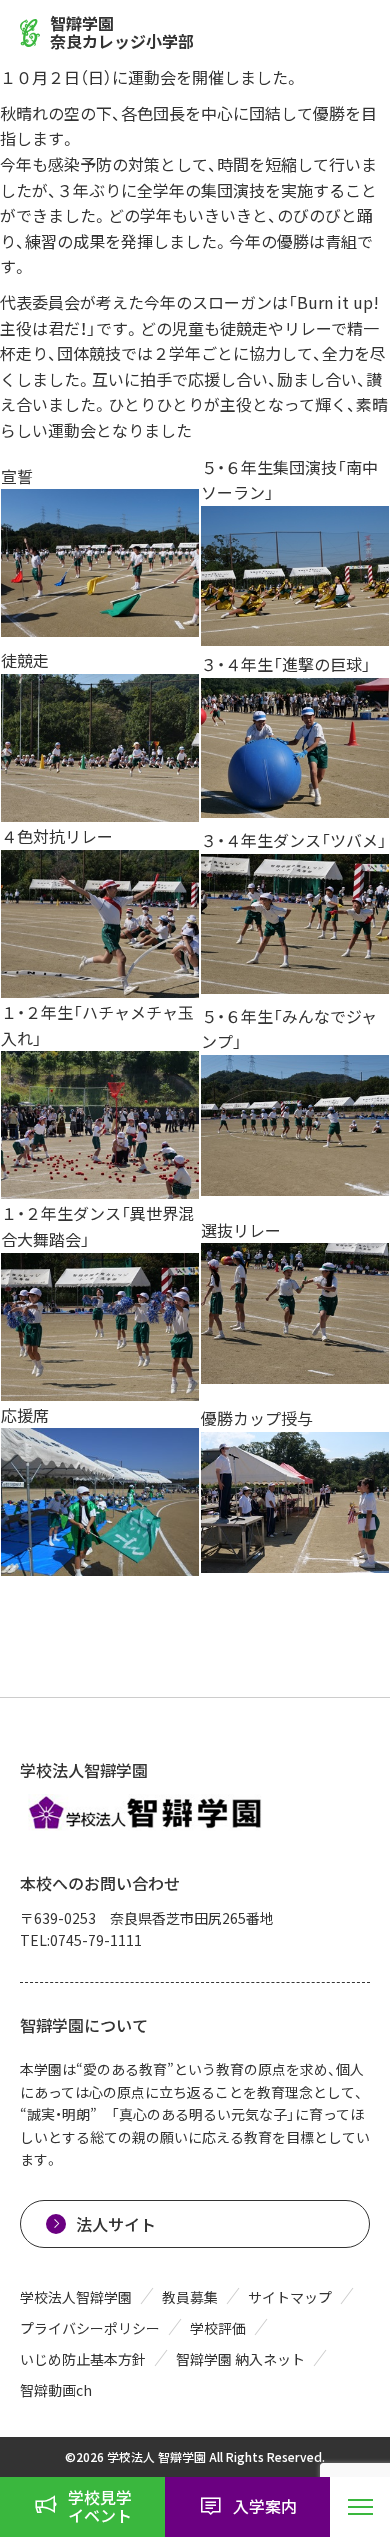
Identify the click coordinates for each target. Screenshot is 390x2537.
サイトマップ (290, 2297)
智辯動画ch (56, 2390)
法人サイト (116, 2224)
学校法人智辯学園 (76, 2297)
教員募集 (190, 2297)
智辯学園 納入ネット (240, 2359)
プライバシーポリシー (90, 2328)
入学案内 (265, 2506)
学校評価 (218, 2328)
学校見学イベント (100, 2506)
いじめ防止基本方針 (83, 2359)
